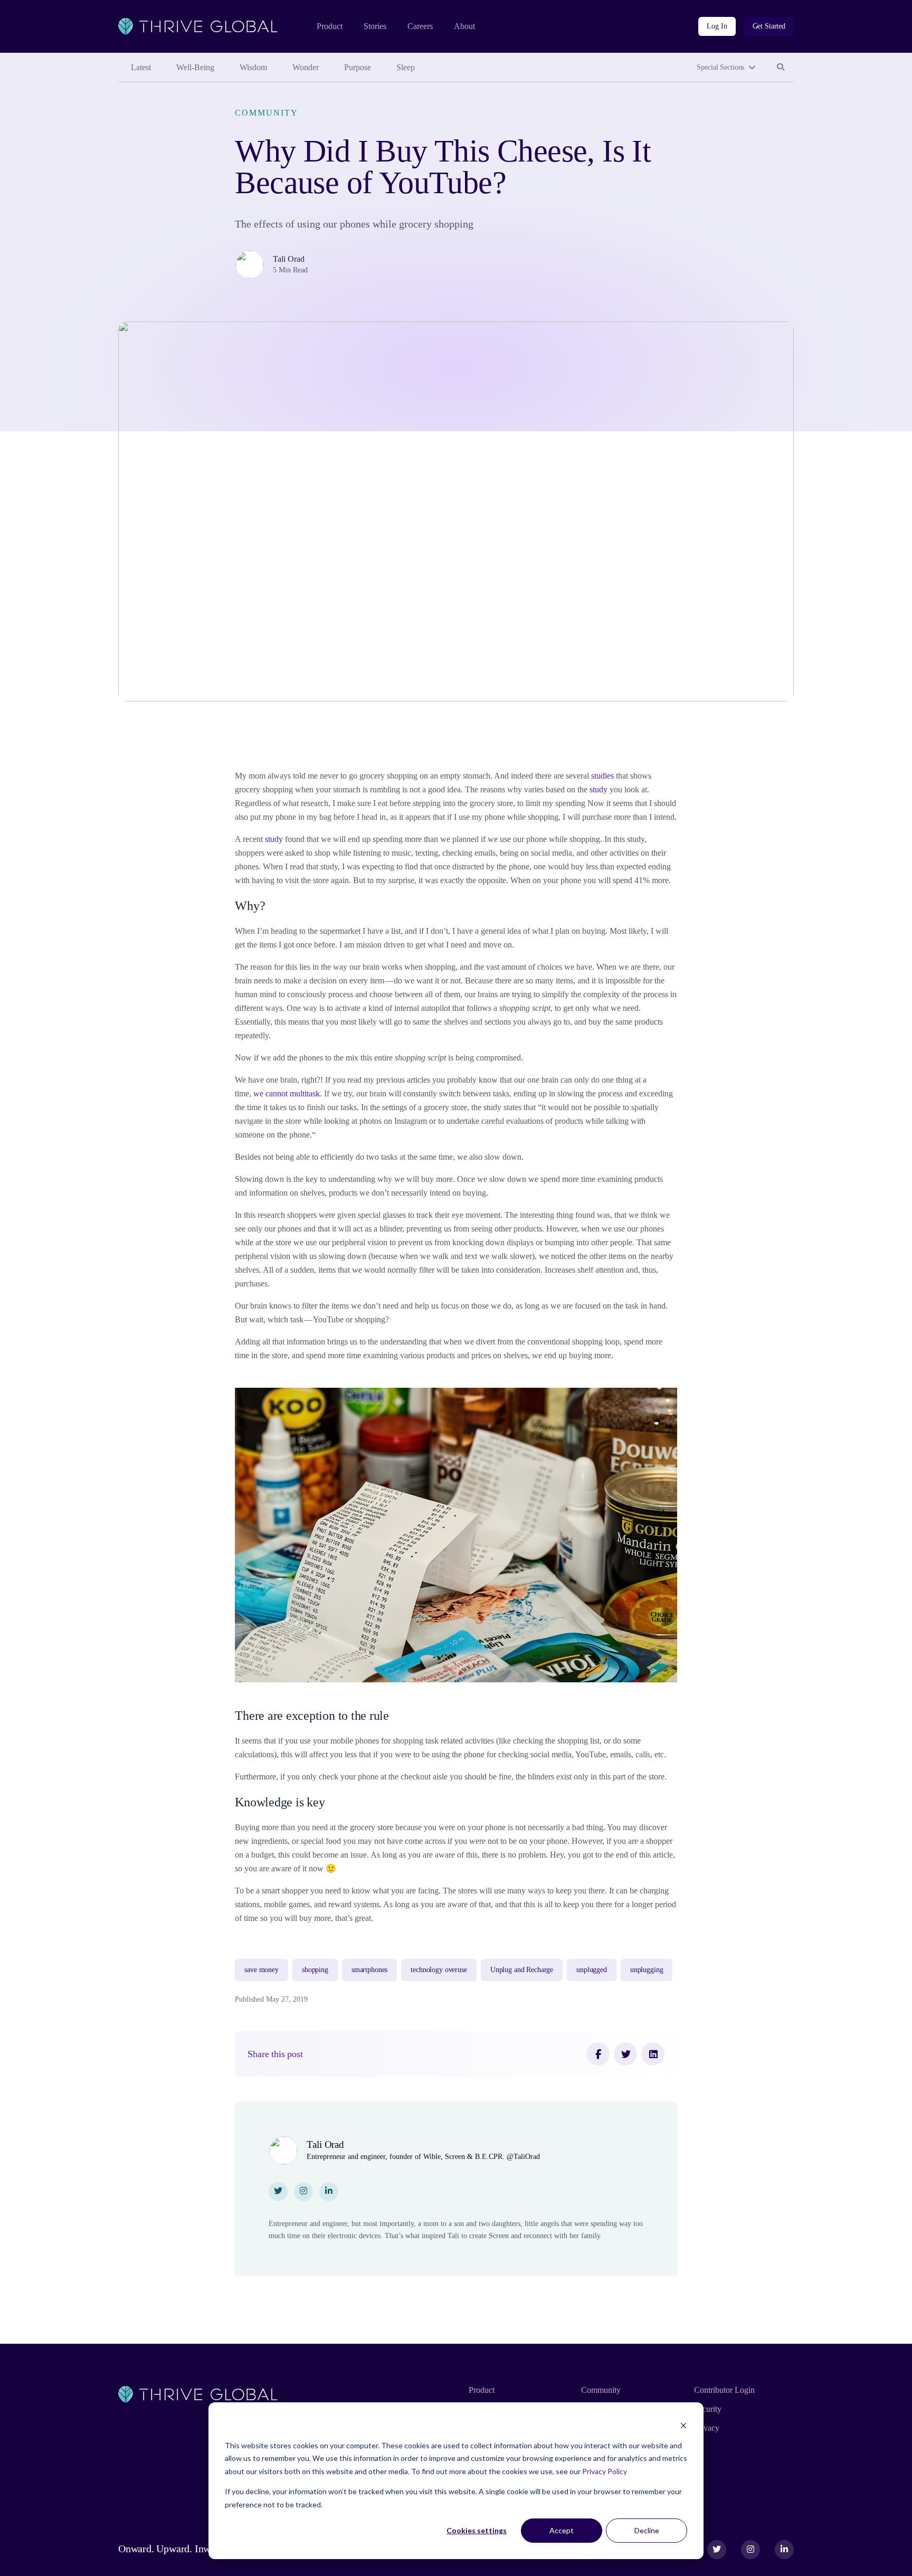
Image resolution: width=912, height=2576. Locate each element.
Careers (420, 26)
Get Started (769, 26)
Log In (717, 26)
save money (262, 1970)
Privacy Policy (605, 2471)
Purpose (358, 67)
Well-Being (195, 67)
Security (708, 2409)
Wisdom (253, 67)
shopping (315, 1970)
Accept (562, 2530)
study (598, 789)
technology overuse (439, 1970)
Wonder (306, 67)
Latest (141, 67)
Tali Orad (289, 259)
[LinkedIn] (653, 2054)
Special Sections (720, 67)
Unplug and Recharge (522, 1970)
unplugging (647, 1970)
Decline (647, 2530)
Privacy (707, 2428)
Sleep (406, 67)
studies (604, 776)
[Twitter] (625, 2054)
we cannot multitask (287, 1093)
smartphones (369, 1970)
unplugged (592, 1970)
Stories (375, 26)
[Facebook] (598, 2054)
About (464, 26)
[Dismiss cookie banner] (683, 2425)
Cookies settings (477, 2530)
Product (330, 26)
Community (266, 113)
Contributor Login (724, 2390)
